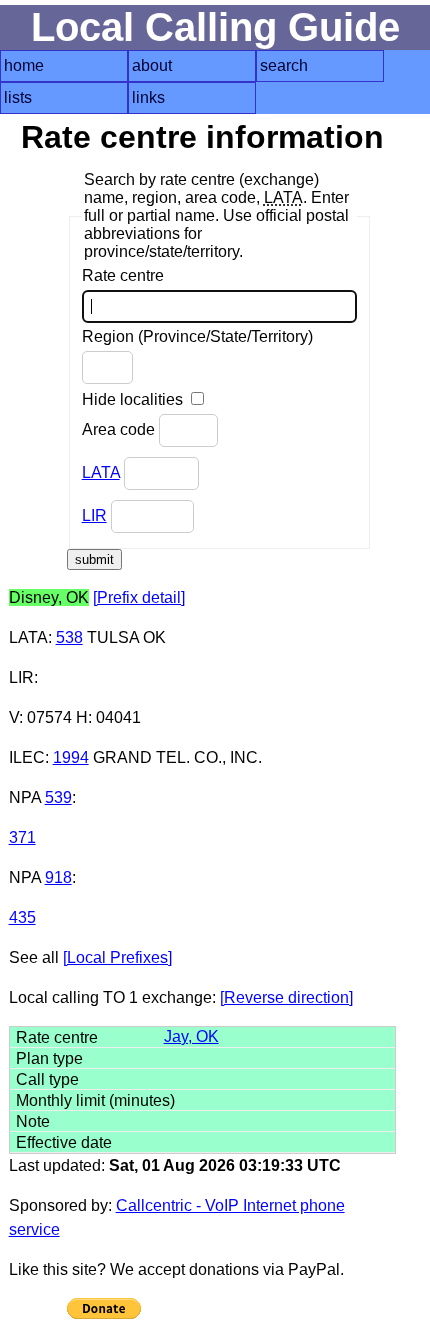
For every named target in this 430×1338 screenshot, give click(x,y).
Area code (120, 429)
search (284, 65)
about (152, 65)
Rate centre (123, 275)
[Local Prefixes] (117, 957)
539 (58, 797)
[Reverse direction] (286, 997)
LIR (94, 515)
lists (18, 97)
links (148, 97)
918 (58, 877)
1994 (71, 757)
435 (22, 917)
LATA (101, 472)
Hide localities (134, 399)
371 (22, 837)
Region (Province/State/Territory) (197, 336)
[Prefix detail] (139, 597)
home (24, 65)
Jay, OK (191, 1036)
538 (69, 637)
